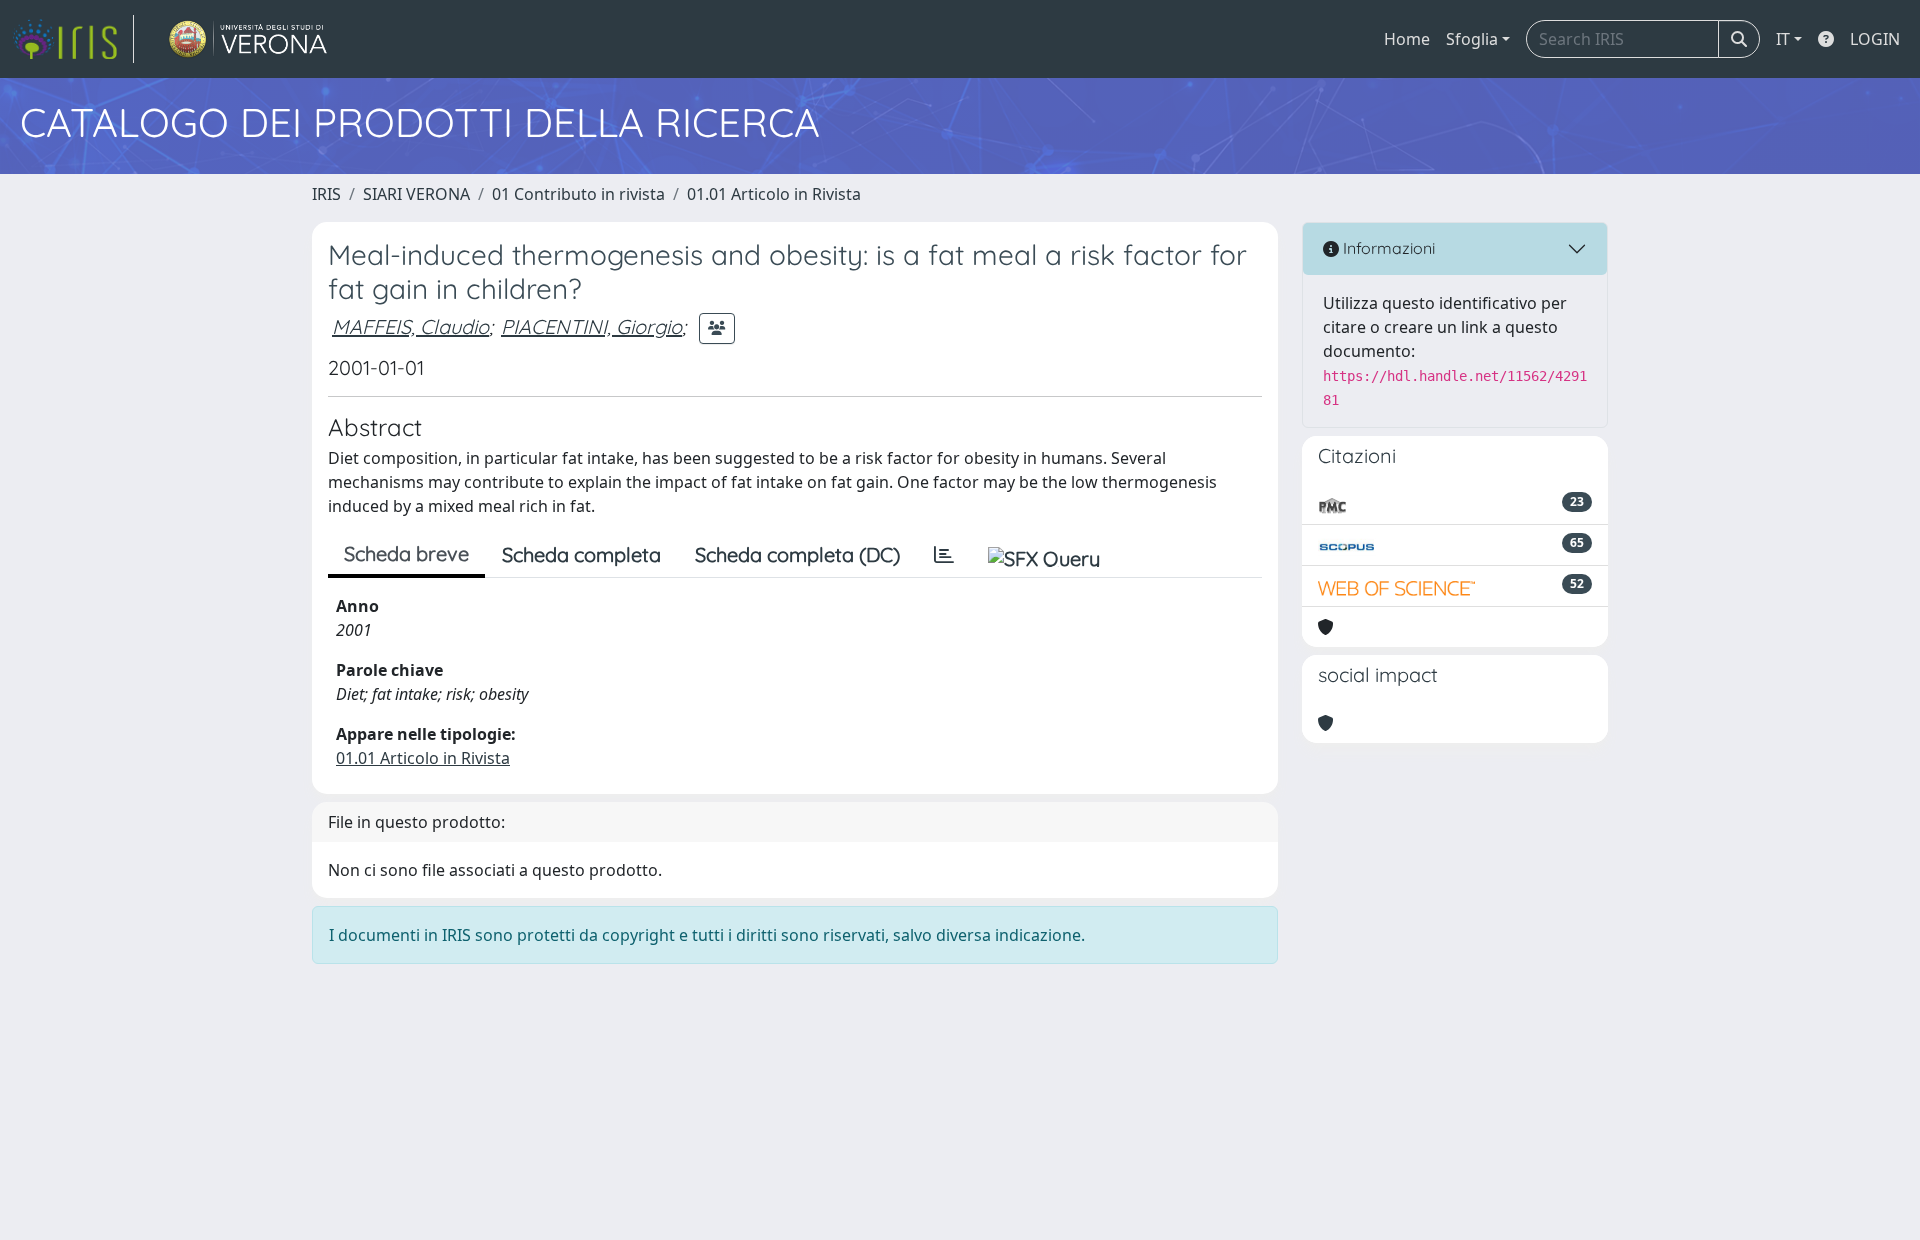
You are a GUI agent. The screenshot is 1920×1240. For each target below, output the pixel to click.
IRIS (326, 194)
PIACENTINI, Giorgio (591, 326)
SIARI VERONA (416, 194)
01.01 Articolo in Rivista (774, 194)
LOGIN (1875, 39)
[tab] (944, 555)
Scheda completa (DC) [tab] (797, 554)
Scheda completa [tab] (581, 554)
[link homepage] (73, 39)
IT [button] (1783, 39)
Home (1407, 39)
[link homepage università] (248, 39)
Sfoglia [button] (1472, 39)
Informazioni (1387, 248)
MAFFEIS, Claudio (410, 326)
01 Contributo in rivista (578, 194)
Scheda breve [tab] (406, 553)
